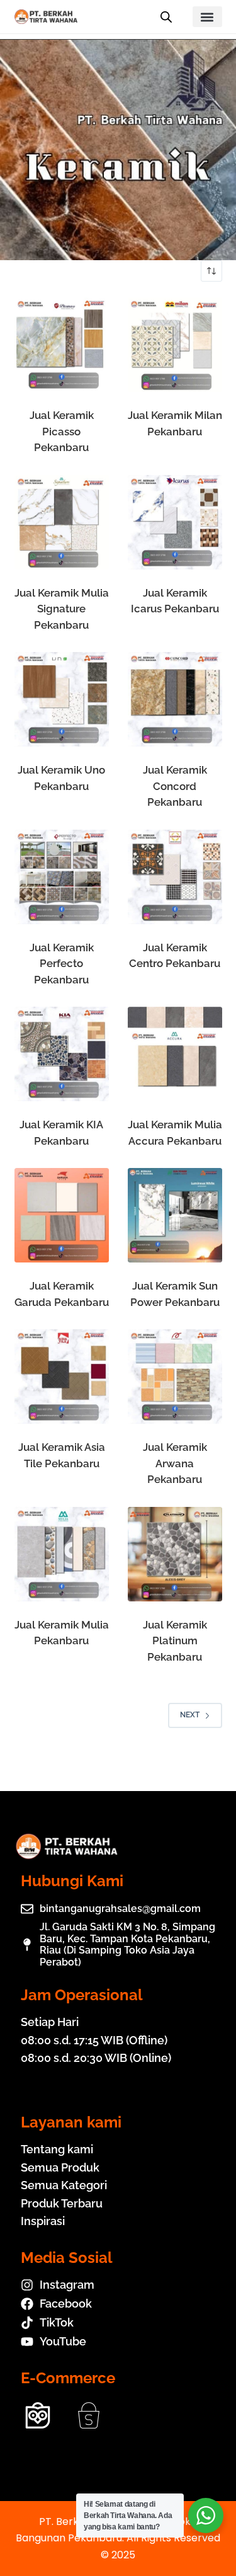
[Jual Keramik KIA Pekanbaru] (62, 1054)
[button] (207, 17)
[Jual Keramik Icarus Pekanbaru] (175, 522)
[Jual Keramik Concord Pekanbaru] (175, 699)
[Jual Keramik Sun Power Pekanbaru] (175, 1215)
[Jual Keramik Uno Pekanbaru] (62, 699)
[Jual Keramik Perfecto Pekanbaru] (62, 877)
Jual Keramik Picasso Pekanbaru (62, 431)
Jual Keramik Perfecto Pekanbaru (62, 964)
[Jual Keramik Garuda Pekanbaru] (62, 1215)
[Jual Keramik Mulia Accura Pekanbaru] (175, 1054)
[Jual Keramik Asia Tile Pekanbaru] (62, 1377)
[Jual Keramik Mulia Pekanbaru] (62, 1554)
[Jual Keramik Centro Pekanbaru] (175, 877)
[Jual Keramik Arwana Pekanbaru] (175, 1377)
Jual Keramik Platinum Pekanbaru (175, 1641)
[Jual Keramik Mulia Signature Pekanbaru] (62, 522)
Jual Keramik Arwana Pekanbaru (175, 1463)
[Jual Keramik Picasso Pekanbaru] (62, 345)
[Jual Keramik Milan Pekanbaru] (175, 345)
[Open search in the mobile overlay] (166, 17)
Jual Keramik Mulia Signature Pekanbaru (62, 609)
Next (190, 1715)
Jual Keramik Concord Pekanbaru (175, 786)
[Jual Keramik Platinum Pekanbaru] (175, 1554)
